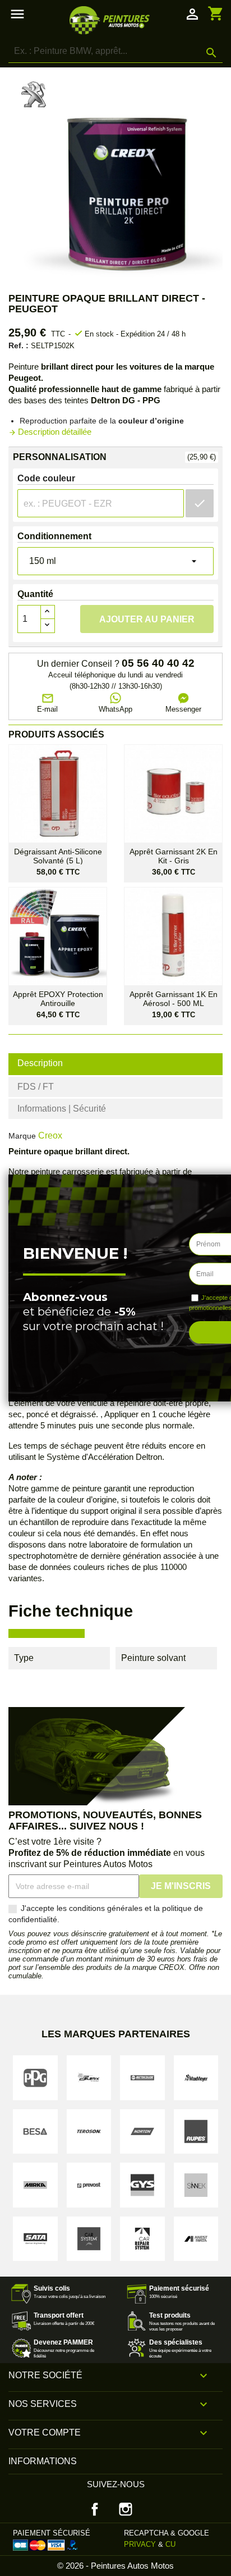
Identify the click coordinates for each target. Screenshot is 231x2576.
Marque (22, 1136)
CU (170, 2544)
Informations (43, 2461)
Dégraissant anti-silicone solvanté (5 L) (58, 856)
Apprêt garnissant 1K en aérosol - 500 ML (174, 999)
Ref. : (19, 345)
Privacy (140, 2544)
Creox (50, 1135)
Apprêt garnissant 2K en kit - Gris (174, 856)
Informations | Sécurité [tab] (62, 1109)
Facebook (95, 2509)
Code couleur (46, 478)
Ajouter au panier (147, 619)
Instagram (126, 2509)
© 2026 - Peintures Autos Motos (115, 2566)
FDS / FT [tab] (36, 1087)
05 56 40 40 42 (158, 663)
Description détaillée (50, 432)
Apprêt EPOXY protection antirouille (58, 999)
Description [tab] (40, 1063)
